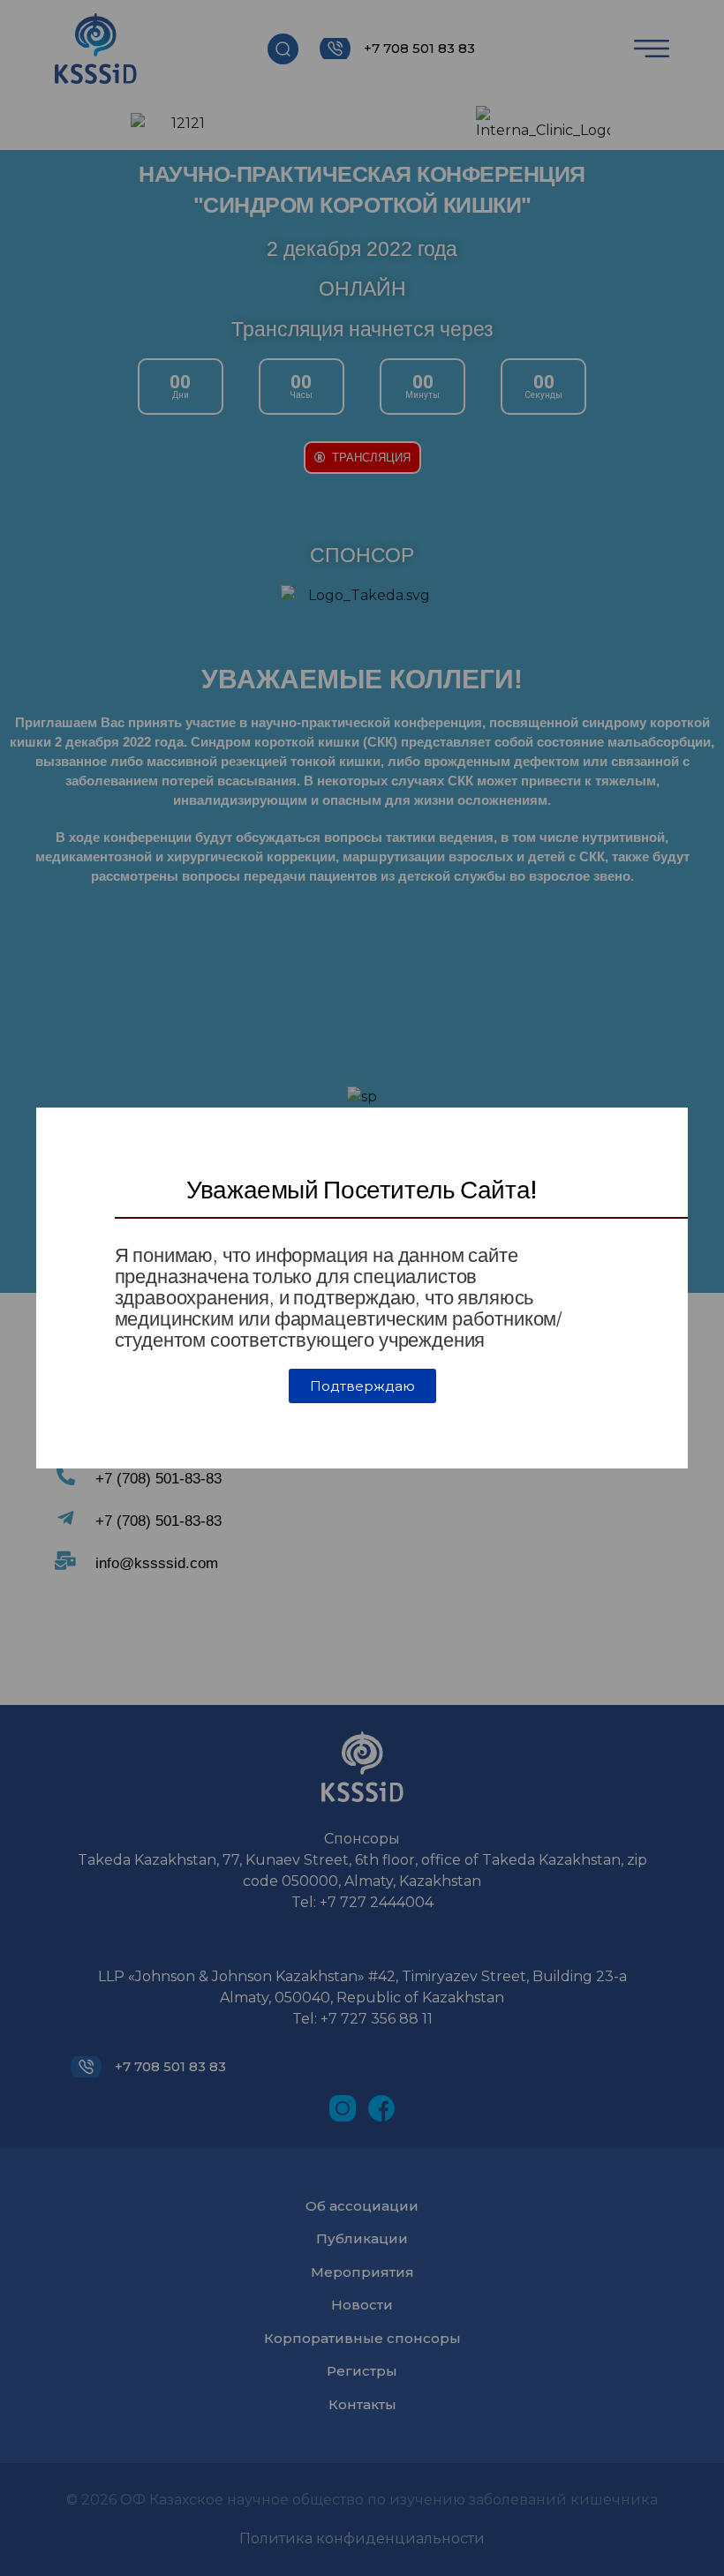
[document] (362, 1288)
